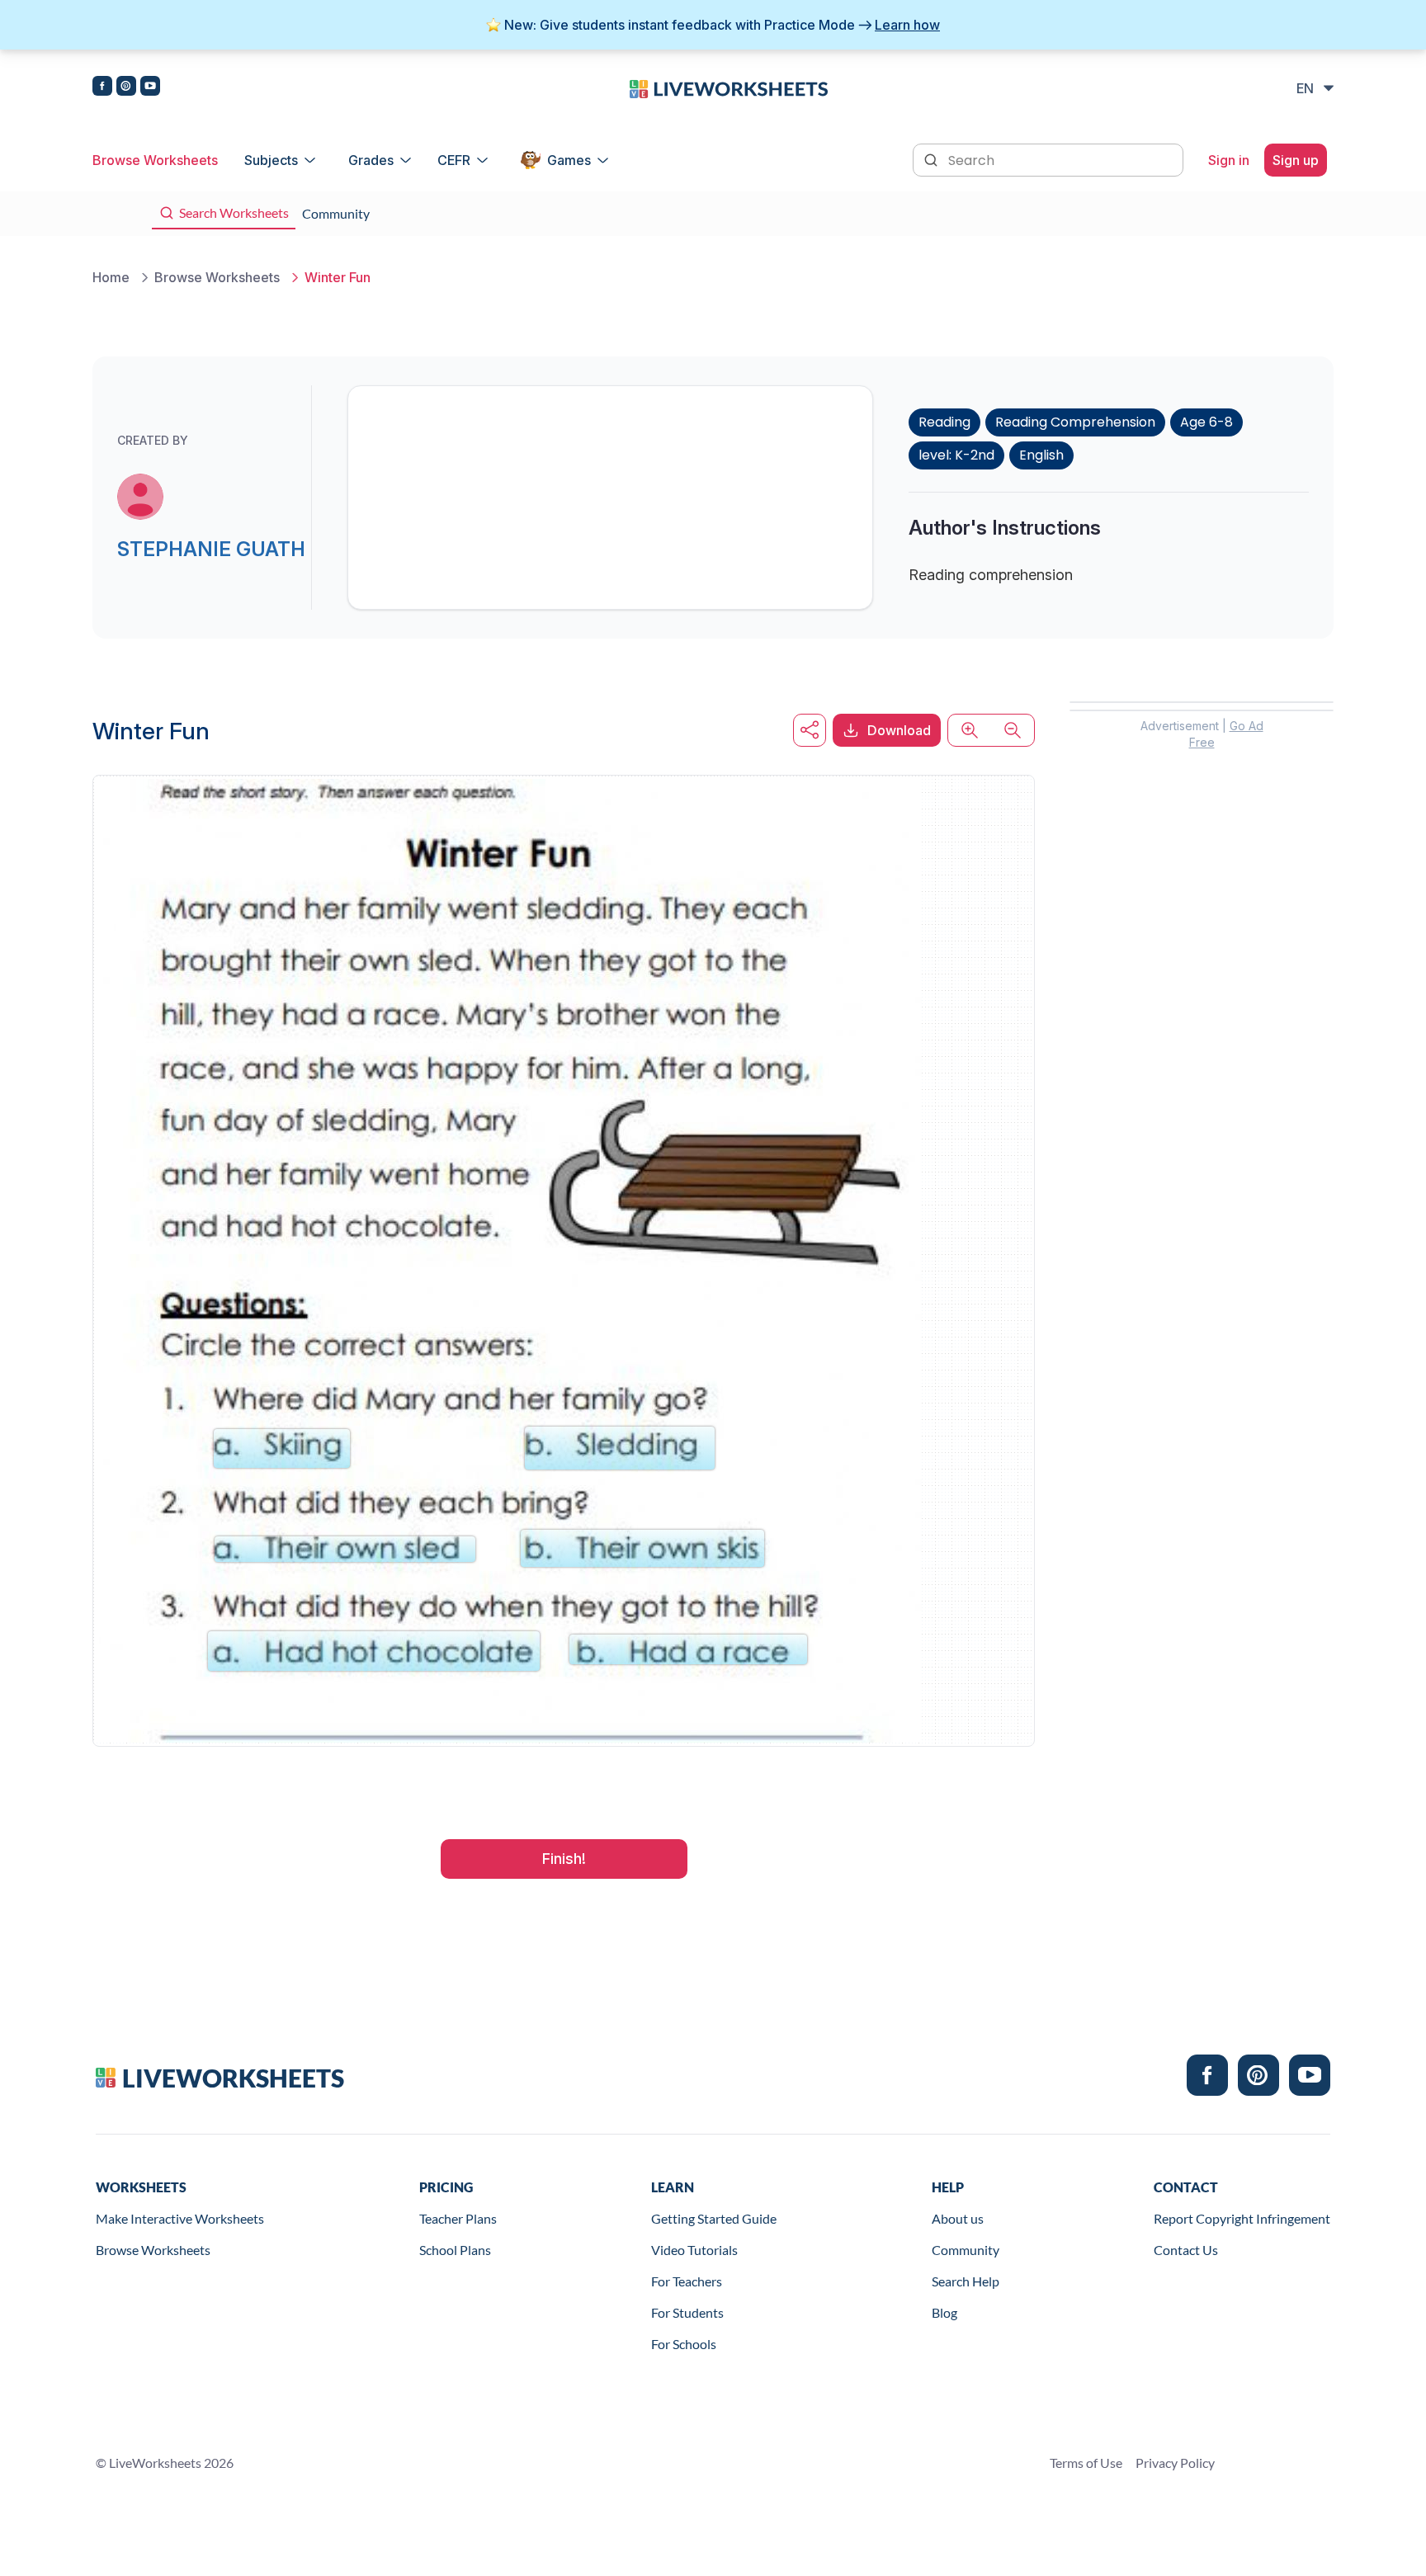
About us (958, 2218)
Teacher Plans (458, 2218)
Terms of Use (1086, 2463)
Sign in (1229, 160)
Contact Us (1186, 2250)
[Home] (729, 87)
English (1041, 455)
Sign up (1296, 160)
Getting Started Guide (714, 2218)
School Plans (455, 2250)
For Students (687, 2312)
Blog (944, 2312)
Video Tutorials (694, 2250)
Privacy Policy (1175, 2463)
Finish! (564, 1859)
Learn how (907, 25)
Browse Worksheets (155, 160)
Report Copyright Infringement (1242, 2218)
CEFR (454, 160)
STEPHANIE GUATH (211, 549)
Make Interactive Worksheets (180, 2218)
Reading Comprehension (1075, 422)
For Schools (684, 2344)
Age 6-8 (1206, 422)
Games (569, 160)
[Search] (933, 158)
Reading (944, 422)
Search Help (966, 2281)
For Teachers (687, 2281)
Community (966, 2250)
